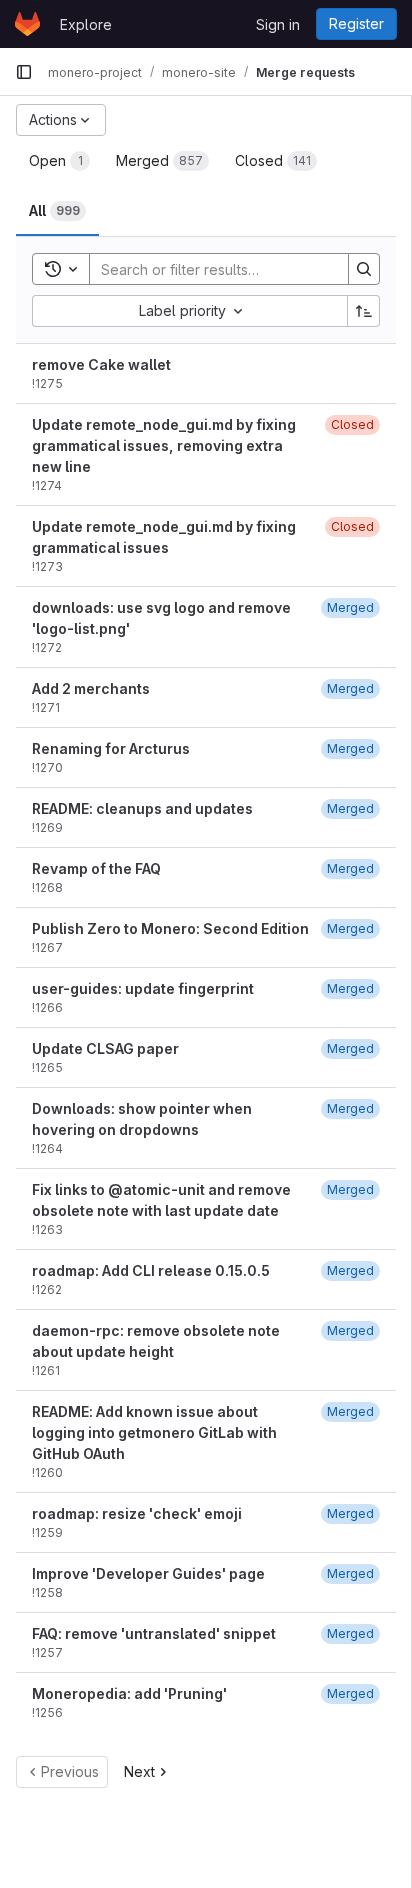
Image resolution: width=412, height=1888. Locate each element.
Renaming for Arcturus (111, 748)
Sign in (278, 24)
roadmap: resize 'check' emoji (137, 1513)
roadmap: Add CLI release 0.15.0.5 (151, 1270)
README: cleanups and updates (142, 808)
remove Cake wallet (101, 364)
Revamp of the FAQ (96, 868)
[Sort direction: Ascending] (364, 311)
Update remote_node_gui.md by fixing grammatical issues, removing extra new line (164, 445)
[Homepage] (27, 24)
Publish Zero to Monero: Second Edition (170, 928)
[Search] (364, 269)
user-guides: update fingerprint (143, 988)
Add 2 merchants (91, 688)
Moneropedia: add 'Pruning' (129, 1693)
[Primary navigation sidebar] (24, 72)
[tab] (59, 161)
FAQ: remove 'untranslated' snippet (154, 1633)
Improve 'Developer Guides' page (148, 1573)
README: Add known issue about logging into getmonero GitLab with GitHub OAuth (154, 1432)
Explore (86, 24)
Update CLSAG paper (105, 1048)
